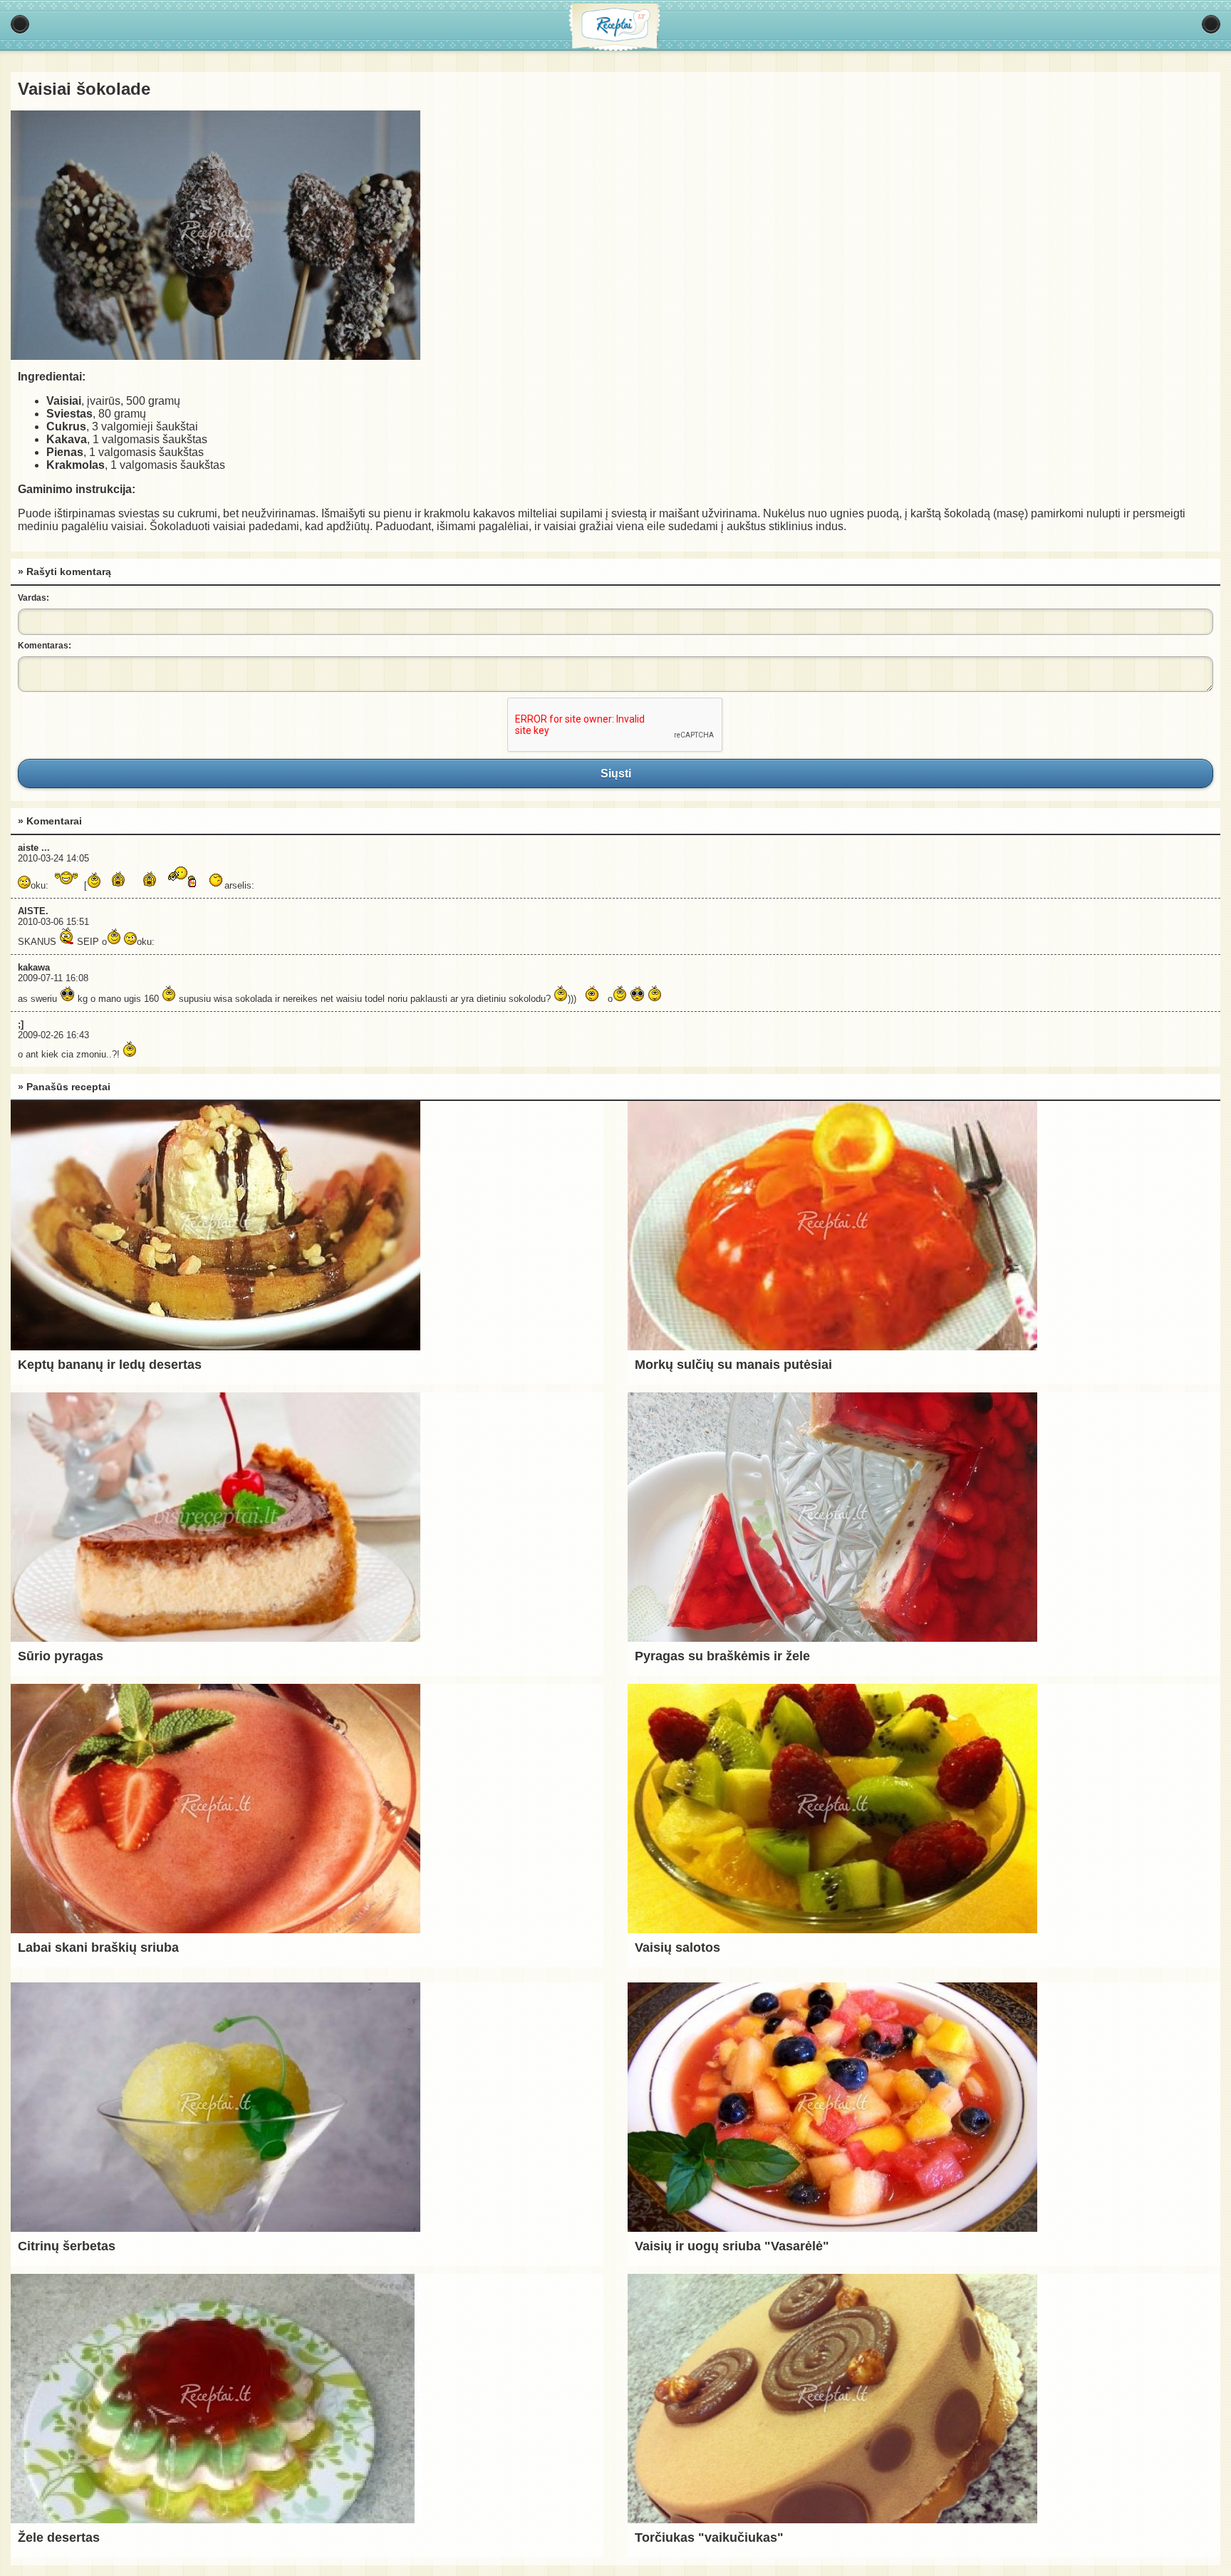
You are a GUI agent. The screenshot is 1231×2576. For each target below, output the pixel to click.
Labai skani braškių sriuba (98, 1947)
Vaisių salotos (677, 1947)
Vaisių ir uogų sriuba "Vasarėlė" (732, 2246)
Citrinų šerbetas (67, 2246)
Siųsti (615, 773)
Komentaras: (45, 646)
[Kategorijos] (20, 24)
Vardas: (33, 598)
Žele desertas (59, 2538)
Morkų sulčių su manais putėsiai (733, 1365)
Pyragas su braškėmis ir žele (722, 1656)
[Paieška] (1211, 24)
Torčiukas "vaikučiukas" (709, 2538)
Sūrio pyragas (61, 1656)
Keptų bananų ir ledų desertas (110, 1365)
